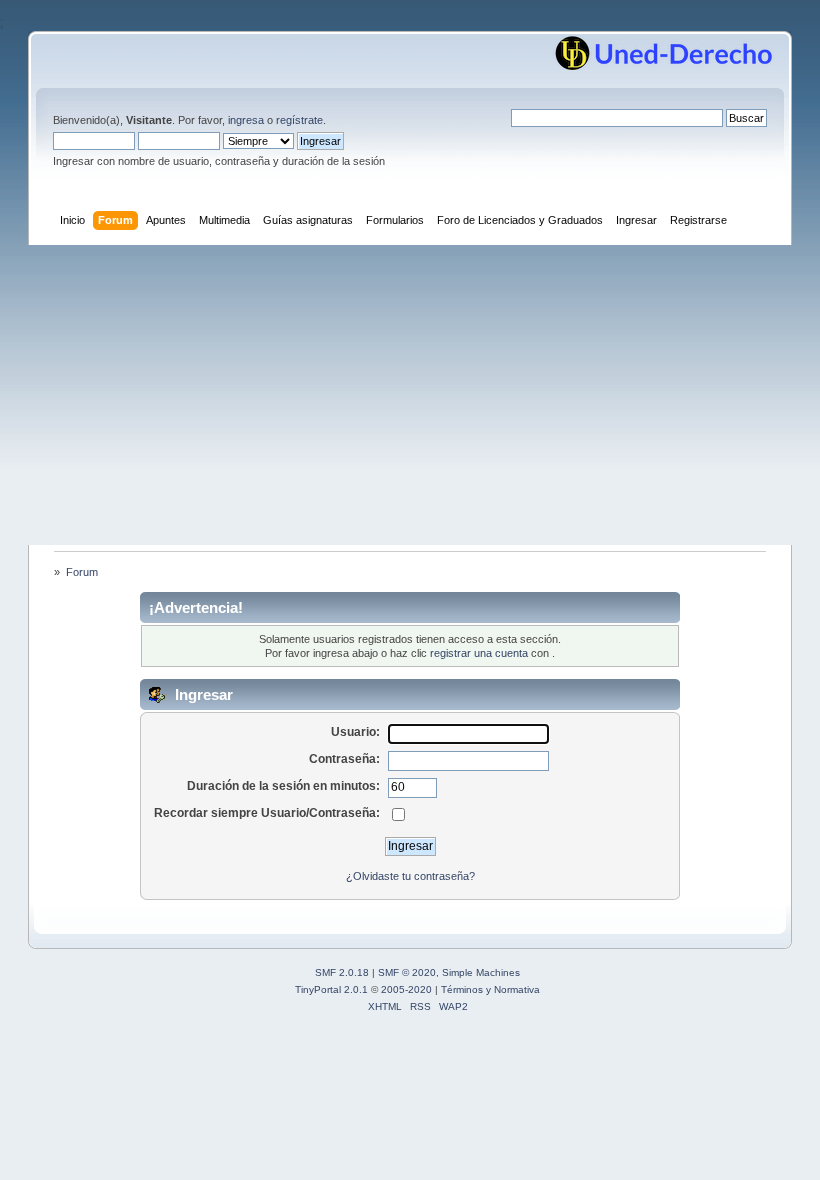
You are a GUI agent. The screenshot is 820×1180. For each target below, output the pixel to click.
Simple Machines (481, 972)
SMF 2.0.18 (342, 972)
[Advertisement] (410, 395)
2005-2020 (406, 989)
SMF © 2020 (407, 972)
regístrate (299, 120)
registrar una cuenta (479, 653)
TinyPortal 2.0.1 (331, 989)
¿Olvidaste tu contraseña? (410, 876)
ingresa (246, 120)
